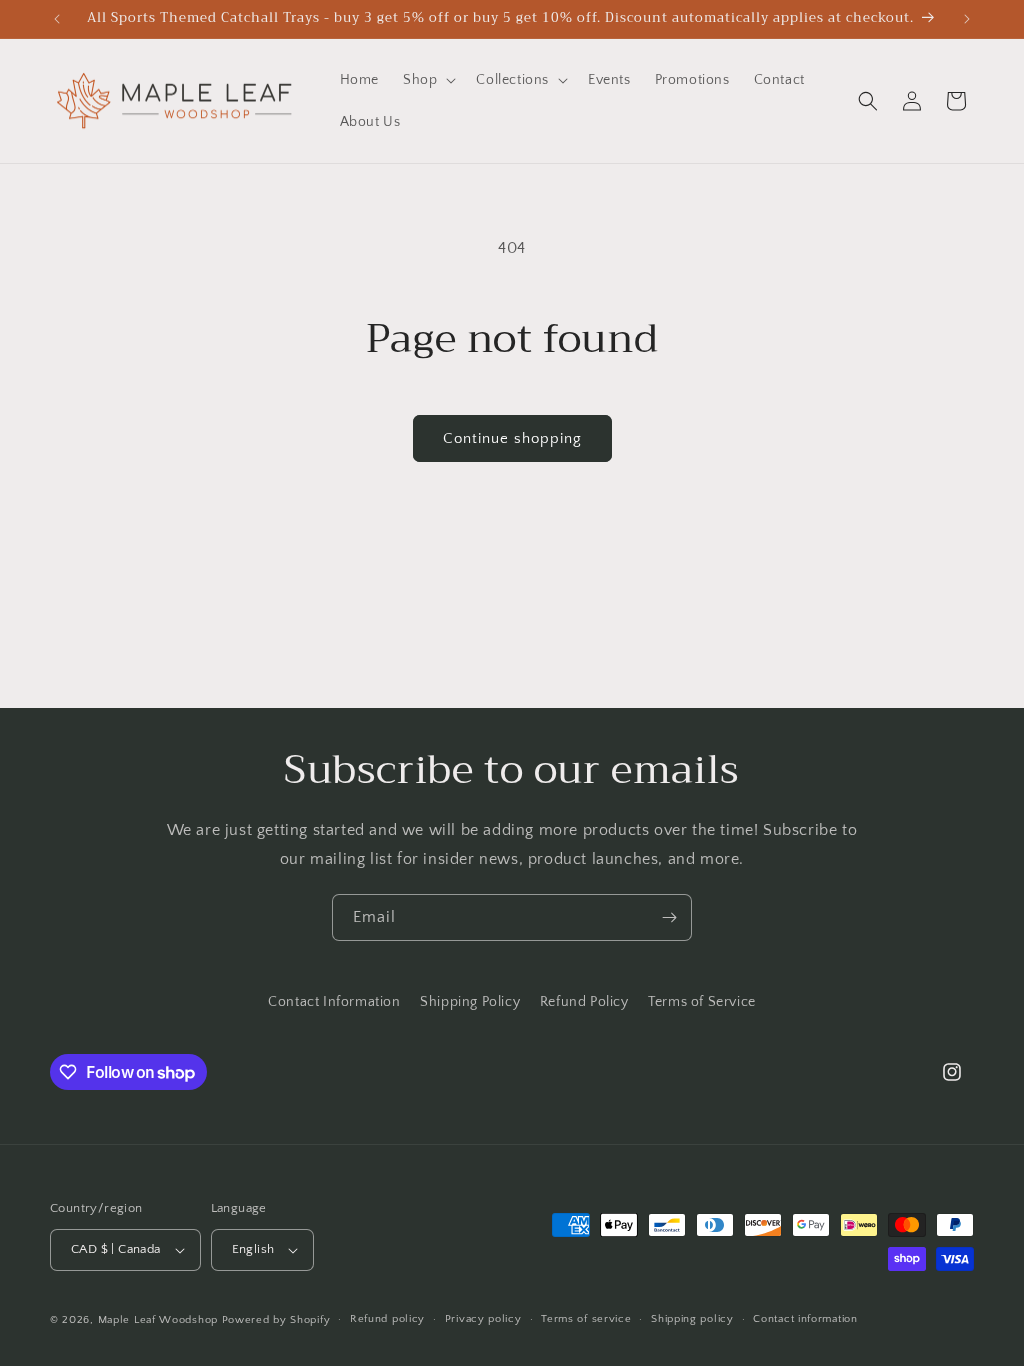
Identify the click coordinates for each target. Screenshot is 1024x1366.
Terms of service (586, 1319)
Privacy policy (483, 1319)
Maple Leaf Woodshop (158, 1320)
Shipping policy (692, 1319)
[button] (427, 80)
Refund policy (387, 1319)
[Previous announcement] (57, 19)
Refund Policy (584, 1002)
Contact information (805, 1319)
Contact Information (334, 1002)
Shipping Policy (470, 1002)
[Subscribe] (669, 917)
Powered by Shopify (276, 1320)
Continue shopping (512, 438)
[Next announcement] (967, 19)
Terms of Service (702, 1002)
